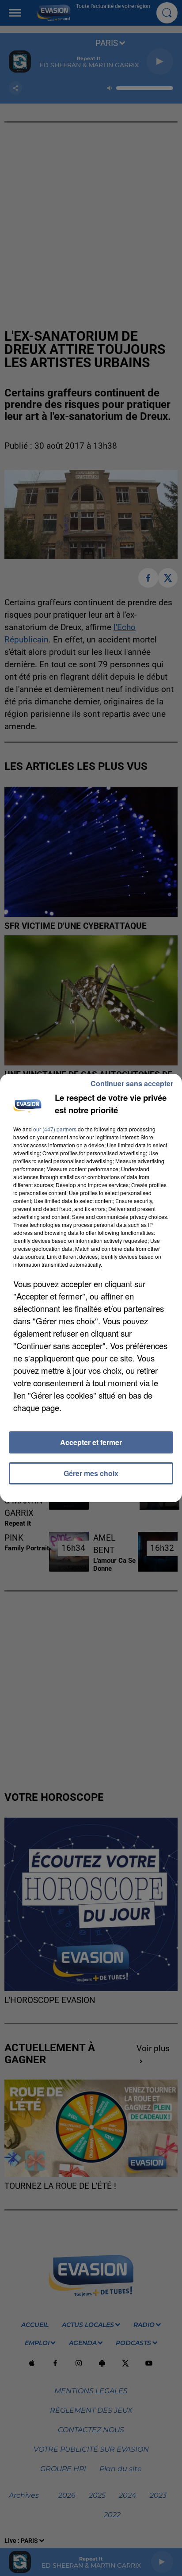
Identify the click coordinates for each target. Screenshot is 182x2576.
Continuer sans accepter (132, 1083)
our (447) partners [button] (55, 1129)
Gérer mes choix (91, 1473)
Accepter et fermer (91, 1442)
